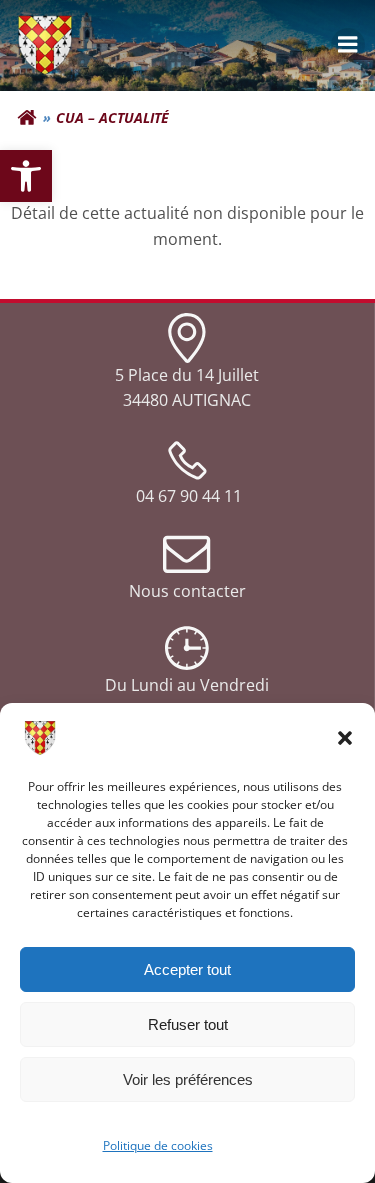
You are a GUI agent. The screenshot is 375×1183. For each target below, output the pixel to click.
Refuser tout (188, 1024)
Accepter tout (187, 969)
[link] (26, 176)
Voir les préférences (188, 1079)
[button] (345, 738)
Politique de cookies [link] (158, 1145)
